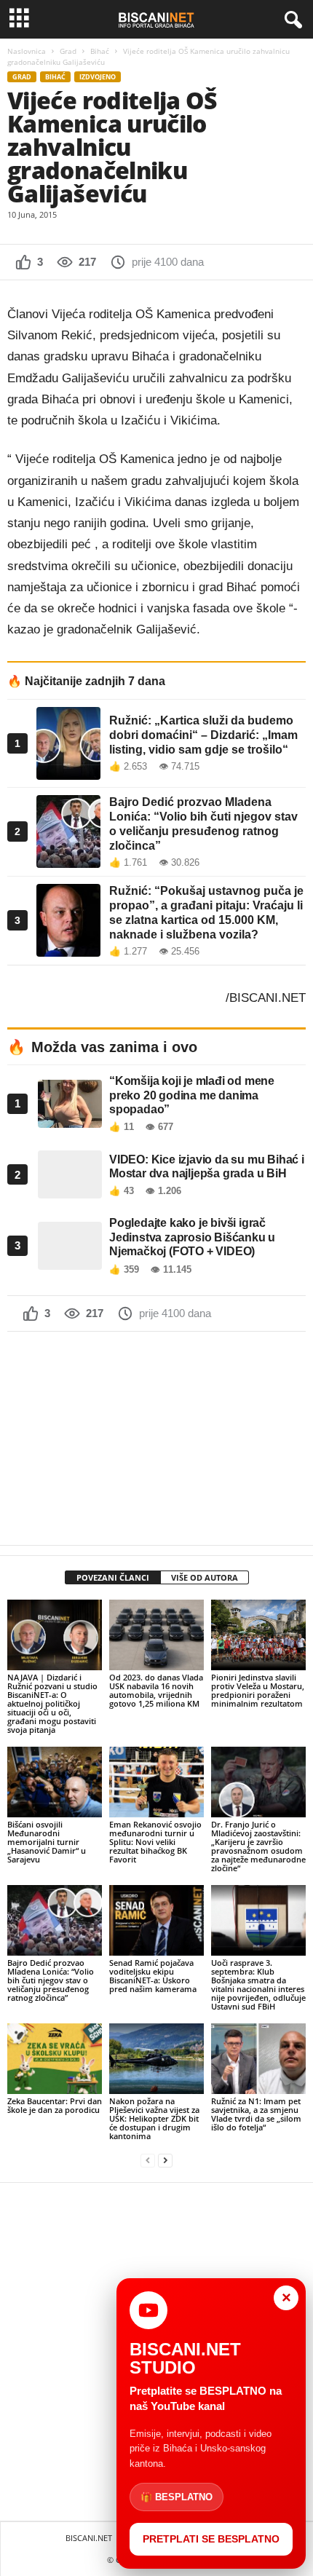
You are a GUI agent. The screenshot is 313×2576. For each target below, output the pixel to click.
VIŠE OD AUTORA (205, 1577)
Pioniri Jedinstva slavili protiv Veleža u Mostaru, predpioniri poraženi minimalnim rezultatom (258, 1690)
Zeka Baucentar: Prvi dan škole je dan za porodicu (55, 2105)
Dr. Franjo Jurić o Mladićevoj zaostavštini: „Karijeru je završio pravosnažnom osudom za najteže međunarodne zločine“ (258, 1846)
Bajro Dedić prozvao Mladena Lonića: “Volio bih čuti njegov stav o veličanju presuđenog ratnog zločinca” (51, 1980)
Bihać (100, 51)
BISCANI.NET (89, 2538)
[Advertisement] (156, 1438)
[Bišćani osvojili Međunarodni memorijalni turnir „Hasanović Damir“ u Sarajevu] (55, 1782)
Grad (68, 51)
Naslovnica (27, 51)
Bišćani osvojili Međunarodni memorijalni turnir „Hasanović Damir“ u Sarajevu (47, 1842)
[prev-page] (148, 2161)
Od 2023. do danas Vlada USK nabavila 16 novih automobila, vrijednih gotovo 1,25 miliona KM (156, 1690)
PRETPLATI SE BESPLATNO (211, 2539)
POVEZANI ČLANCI (113, 1577)
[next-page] (165, 2161)
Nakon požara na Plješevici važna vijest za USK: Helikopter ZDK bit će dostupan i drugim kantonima (154, 2118)
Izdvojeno (98, 77)
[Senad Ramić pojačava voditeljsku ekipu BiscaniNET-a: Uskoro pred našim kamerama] (156, 1920)
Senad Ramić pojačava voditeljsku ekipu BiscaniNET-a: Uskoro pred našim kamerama (153, 1976)
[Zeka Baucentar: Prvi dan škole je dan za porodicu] (55, 2059)
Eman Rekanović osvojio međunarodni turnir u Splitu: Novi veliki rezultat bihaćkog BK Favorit (155, 1842)
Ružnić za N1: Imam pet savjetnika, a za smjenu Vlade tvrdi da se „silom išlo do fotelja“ (256, 2114)
